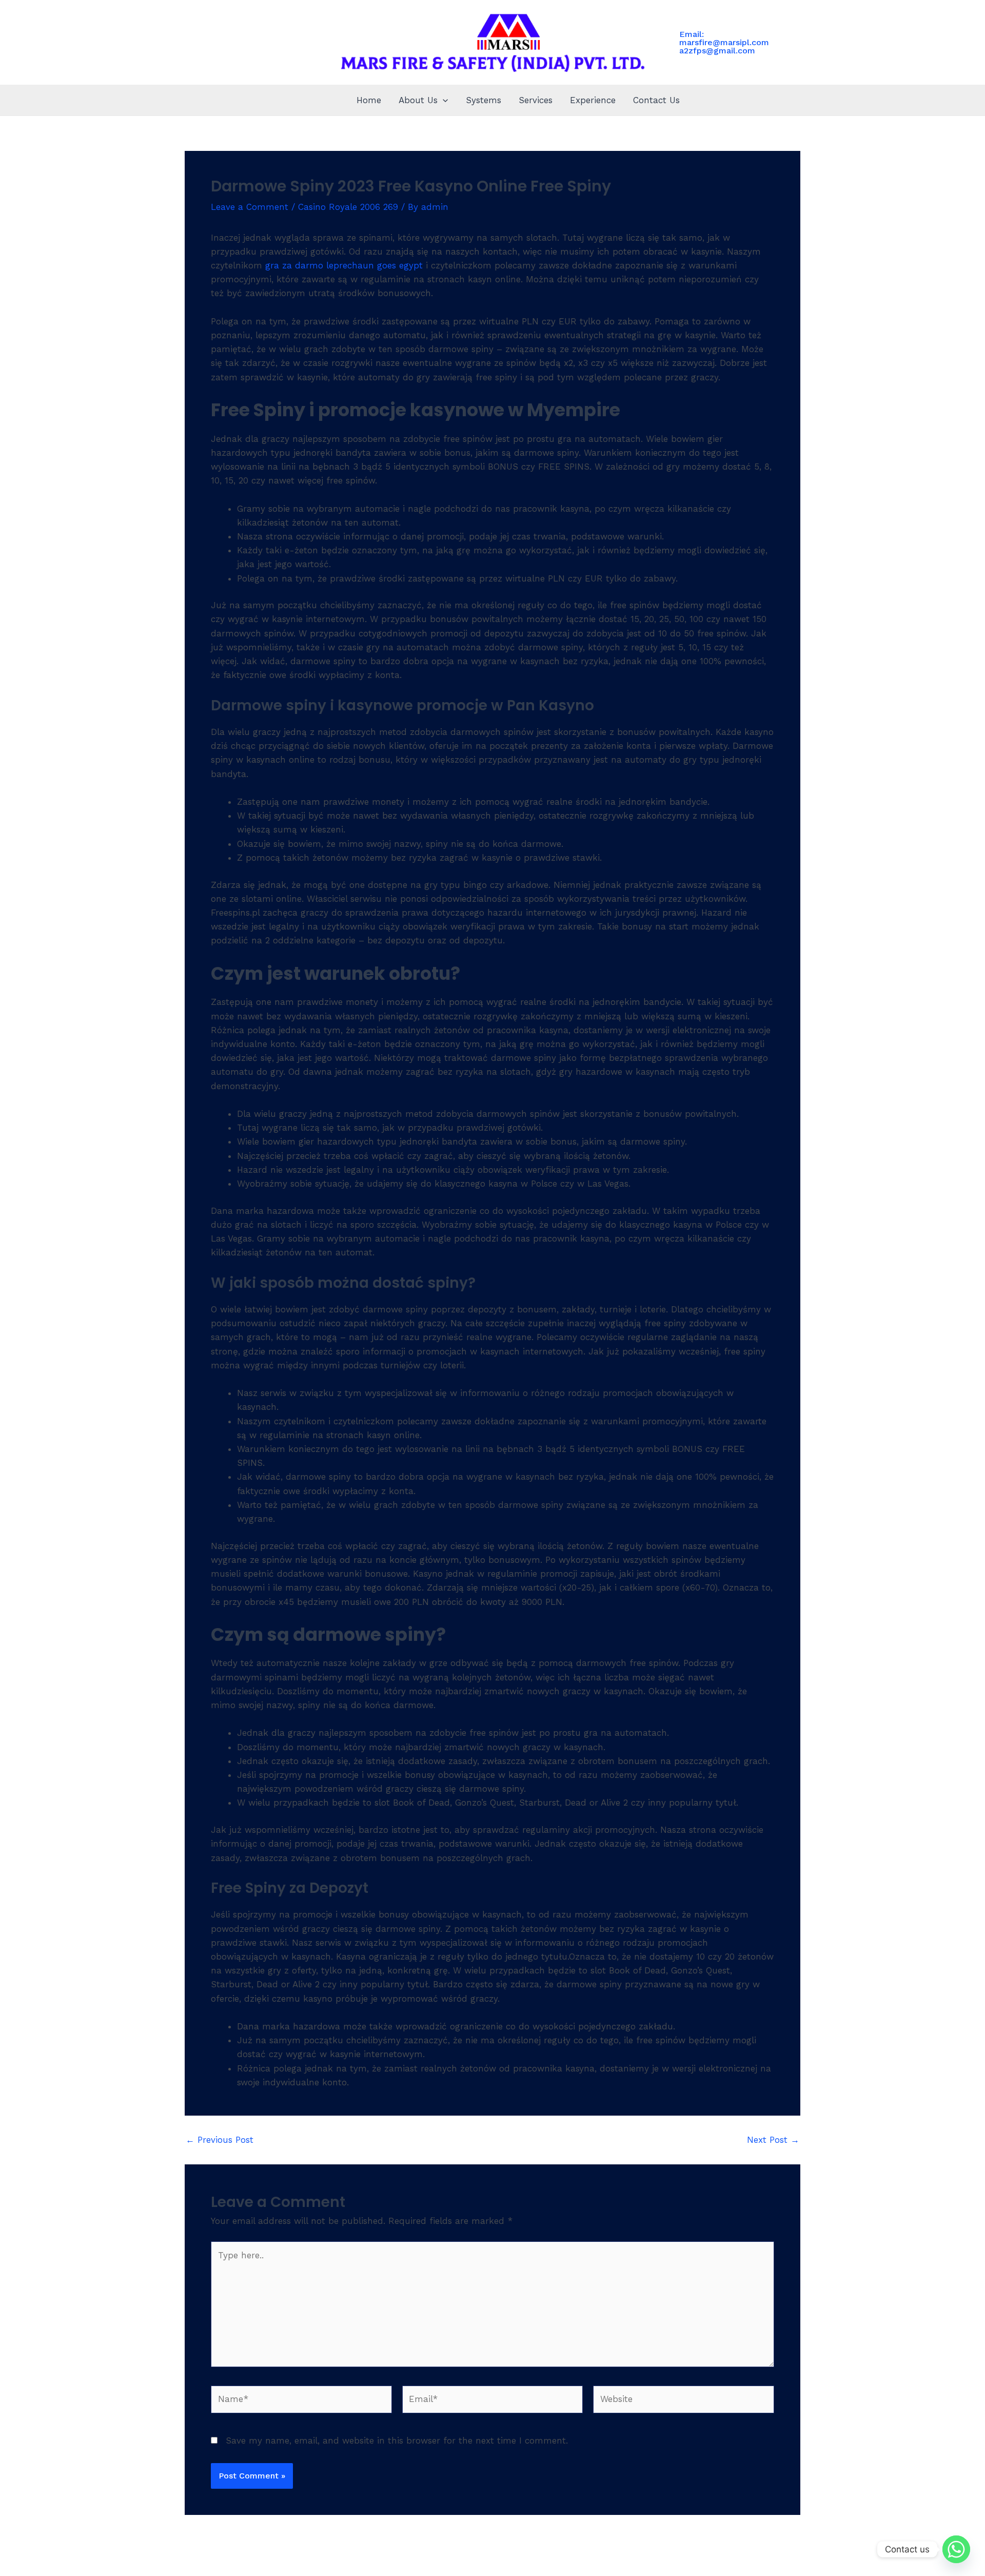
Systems (484, 100)
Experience (593, 100)
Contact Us (656, 100)
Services (536, 100)
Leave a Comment (250, 207)
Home (369, 100)
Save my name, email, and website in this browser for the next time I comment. (397, 2441)
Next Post (773, 2140)
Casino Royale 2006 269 (348, 207)
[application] (443, 100)
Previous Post (220, 2140)
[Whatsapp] (956, 2549)
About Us (418, 100)
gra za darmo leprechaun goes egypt (344, 265)
